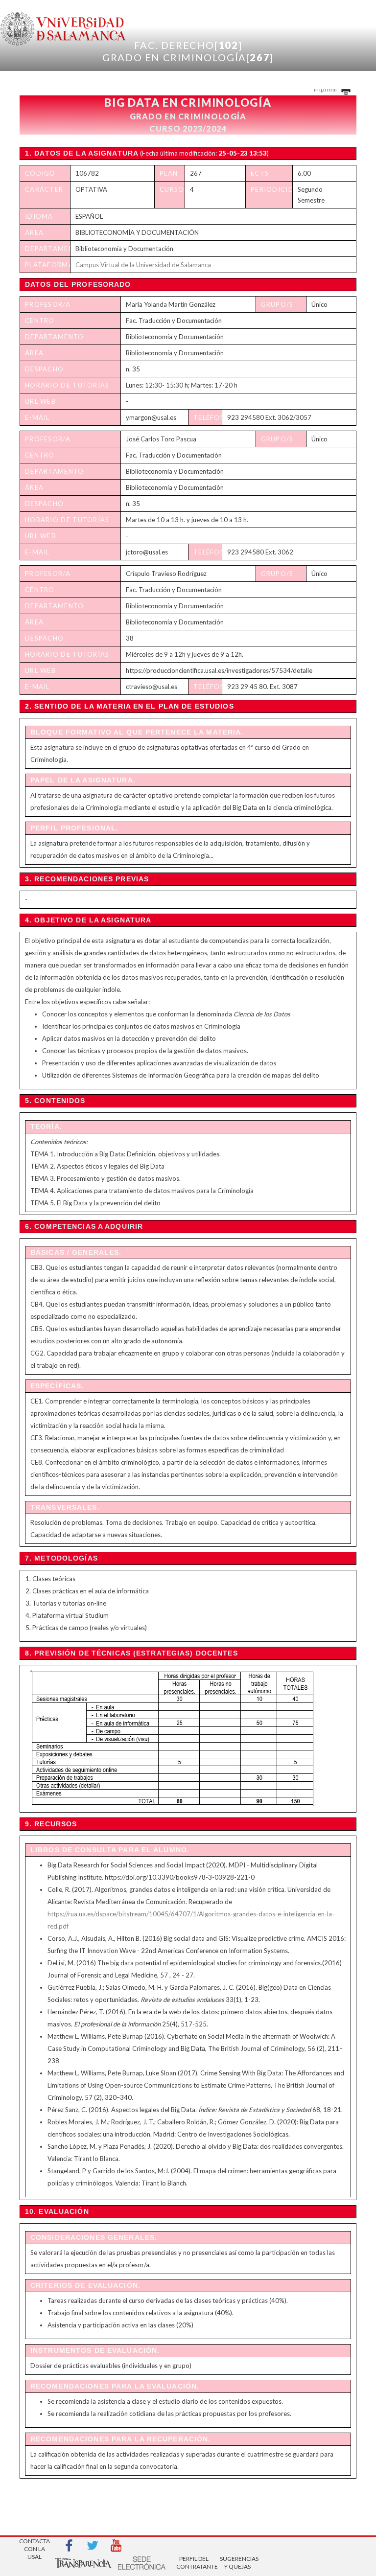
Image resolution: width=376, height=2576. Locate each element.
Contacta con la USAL (35, 2546)
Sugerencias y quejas (237, 2563)
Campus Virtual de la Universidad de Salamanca (143, 265)
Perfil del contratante (194, 2563)
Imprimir (326, 89)
